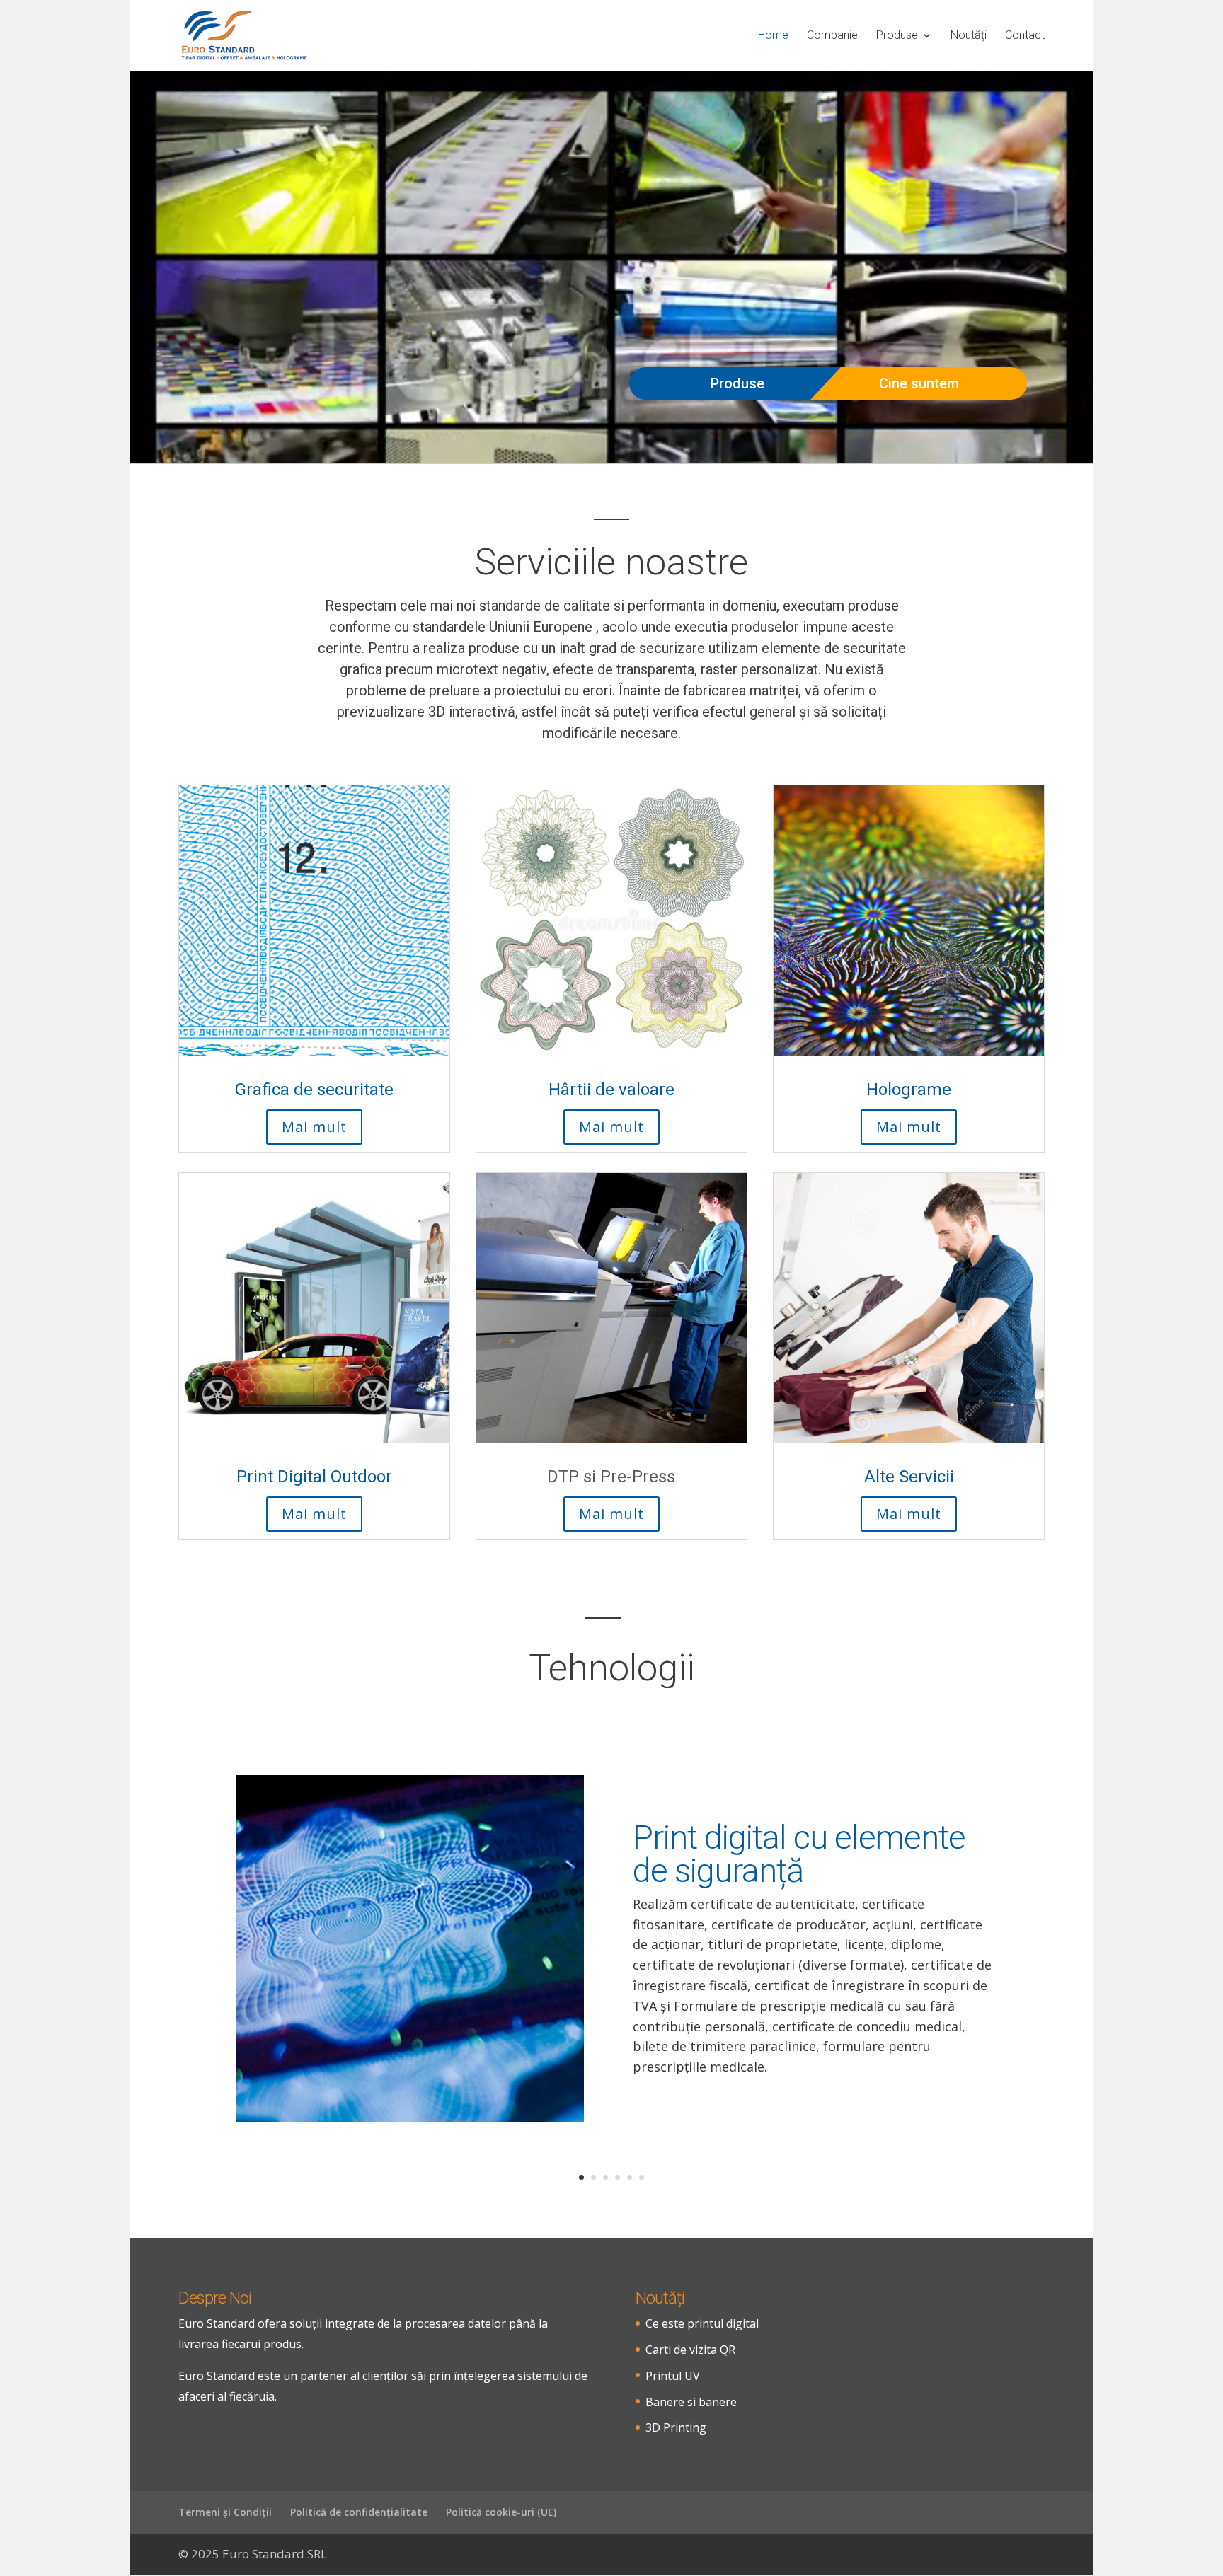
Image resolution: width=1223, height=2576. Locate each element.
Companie (832, 36)
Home (773, 36)
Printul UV (673, 2376)
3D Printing (676, 2427)
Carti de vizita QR (690, 2350)
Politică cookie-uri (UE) (501, 2512)
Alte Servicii (909, 1477)
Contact (1025, 36)
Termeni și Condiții (225, 2512)
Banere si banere (691, 2402)
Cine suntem (919, 383)
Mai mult (314, 1127)
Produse (897, 36)
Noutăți (969, 36)
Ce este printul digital (702, 2323)
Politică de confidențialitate (359, 2512)
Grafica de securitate (314, 1090)
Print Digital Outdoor (314, 1477)
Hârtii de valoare (611, 1090)
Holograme (909, 1090)
